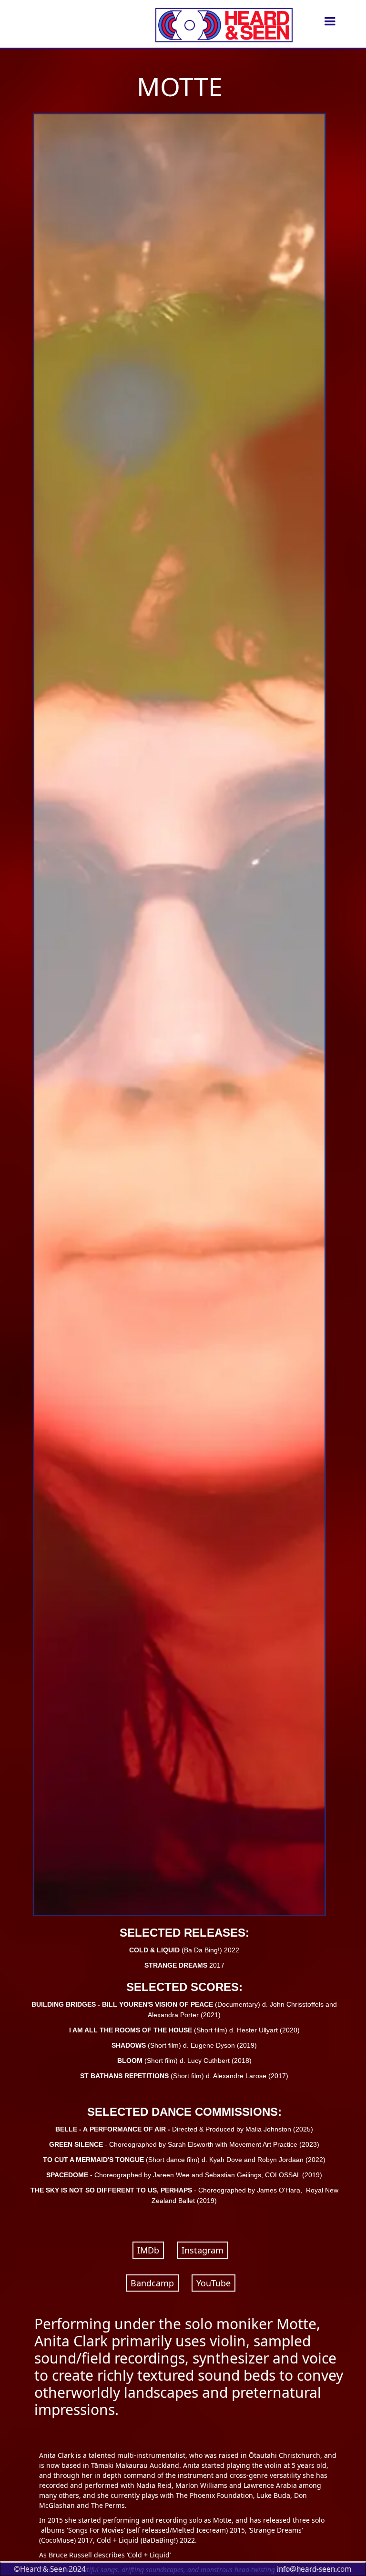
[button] (330, 21)
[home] (220, 21)
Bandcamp (152, 2283)
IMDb (148, 2250)
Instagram (203, 2250)
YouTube (213, 2283)
